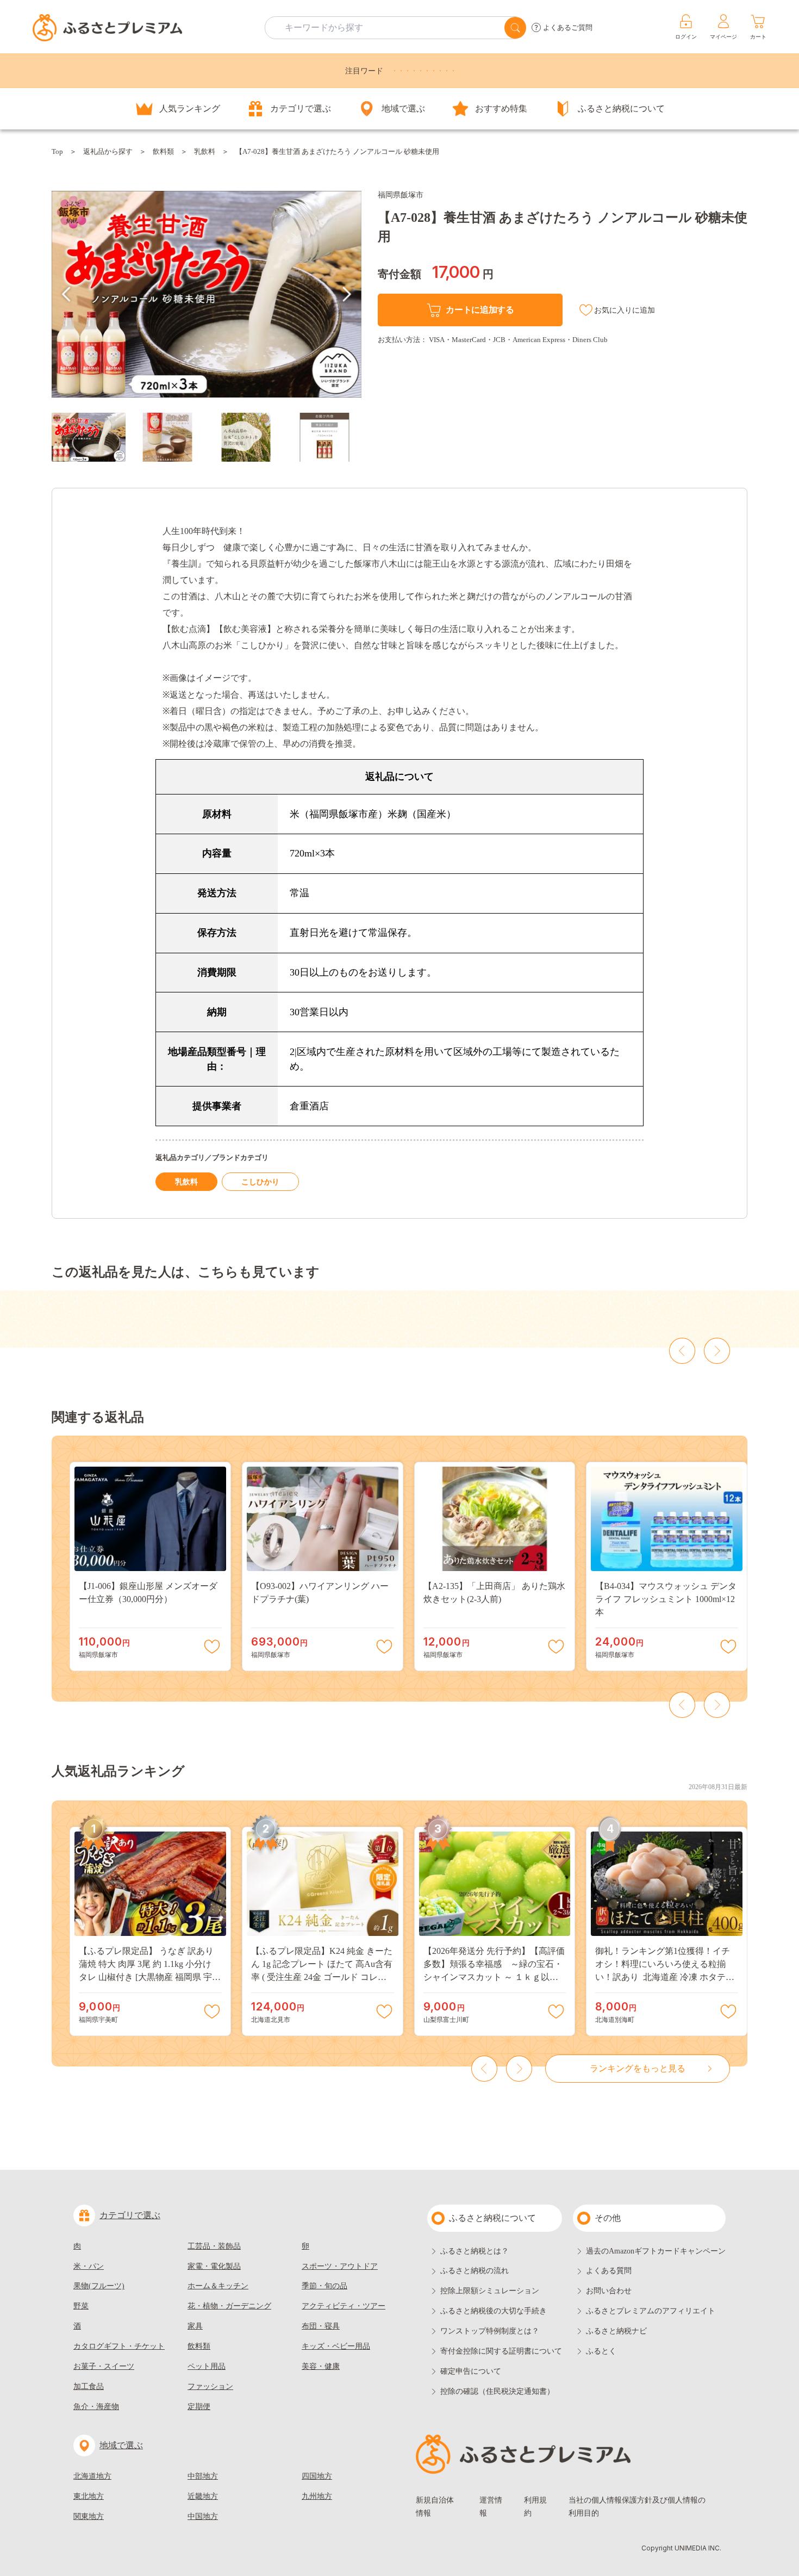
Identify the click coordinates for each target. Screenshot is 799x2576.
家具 (195, 2326)
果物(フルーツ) (99, 2286)
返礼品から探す (108, 151)
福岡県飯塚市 (401, 195)
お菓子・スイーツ (104, 2366)
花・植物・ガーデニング (229, 2306)
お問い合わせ (609, 2291)
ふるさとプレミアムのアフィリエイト (651, 2311)
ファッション (210, 2386)
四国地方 (317, 2476)
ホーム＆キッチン (218, 2286)
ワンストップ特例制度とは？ (490, 2331)
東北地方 (89, 2496)
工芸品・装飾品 (214, 2246)
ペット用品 (207, 2366)
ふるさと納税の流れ (475, 2271)
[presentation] (66, 294)
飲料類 (163, 151)
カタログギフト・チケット (119, 2346)
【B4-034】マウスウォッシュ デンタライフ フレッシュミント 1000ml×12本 (666, 1599)
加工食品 (89, 2386)
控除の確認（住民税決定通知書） (497, 2391)
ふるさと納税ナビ (616, 2331)
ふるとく (601, 2351)
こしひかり (260, 1182)
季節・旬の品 (324, 2286)
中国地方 (203, 2516)
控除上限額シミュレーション (490, 2291)
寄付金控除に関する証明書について (501, 2351)
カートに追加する (480, 310)
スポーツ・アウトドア (340, 2266)
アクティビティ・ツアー (344, 2306)
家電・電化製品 (214, 2266)
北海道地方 (92, 2476)
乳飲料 (205, 151)
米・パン (89, 2266)
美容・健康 (321, 2366)
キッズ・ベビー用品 (336, 2346)
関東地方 (89, 2516)
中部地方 (203, 2476)
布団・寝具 (321, 2326)
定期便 (199, 2407)
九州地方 (317, 2496)
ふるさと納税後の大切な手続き (494, 2311)
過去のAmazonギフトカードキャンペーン (656, 2251)
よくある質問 (609, 2271)
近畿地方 (203, 2496)
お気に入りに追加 (625, 310)
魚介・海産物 (96, 2407)
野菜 (81, 2306)
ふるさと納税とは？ (475, 2251)
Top (57, 151)
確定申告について (471, 2371)
